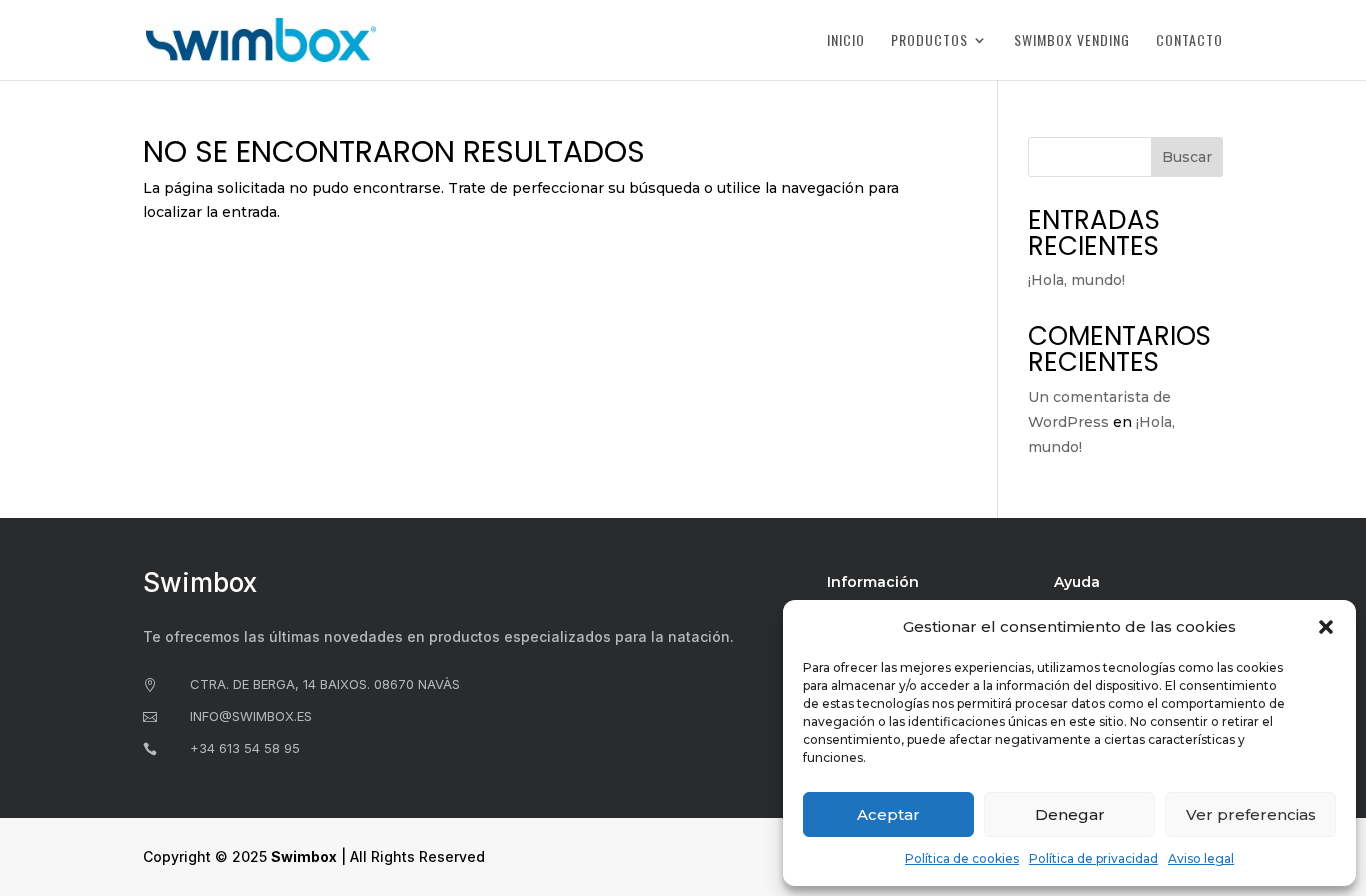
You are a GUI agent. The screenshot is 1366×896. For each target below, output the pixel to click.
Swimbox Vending (1072, 41)
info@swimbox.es (251, 716)
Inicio (846, 41)
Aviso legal (1201, 858)
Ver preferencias (1251, 814)
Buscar (1187, 157)
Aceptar (888, 814)
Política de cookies (962, 858)
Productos (929, 41)
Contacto (1189, 41)
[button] (1326, 627)
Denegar (1070, 814)
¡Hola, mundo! (1076, 280)
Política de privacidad (1093, 858)
